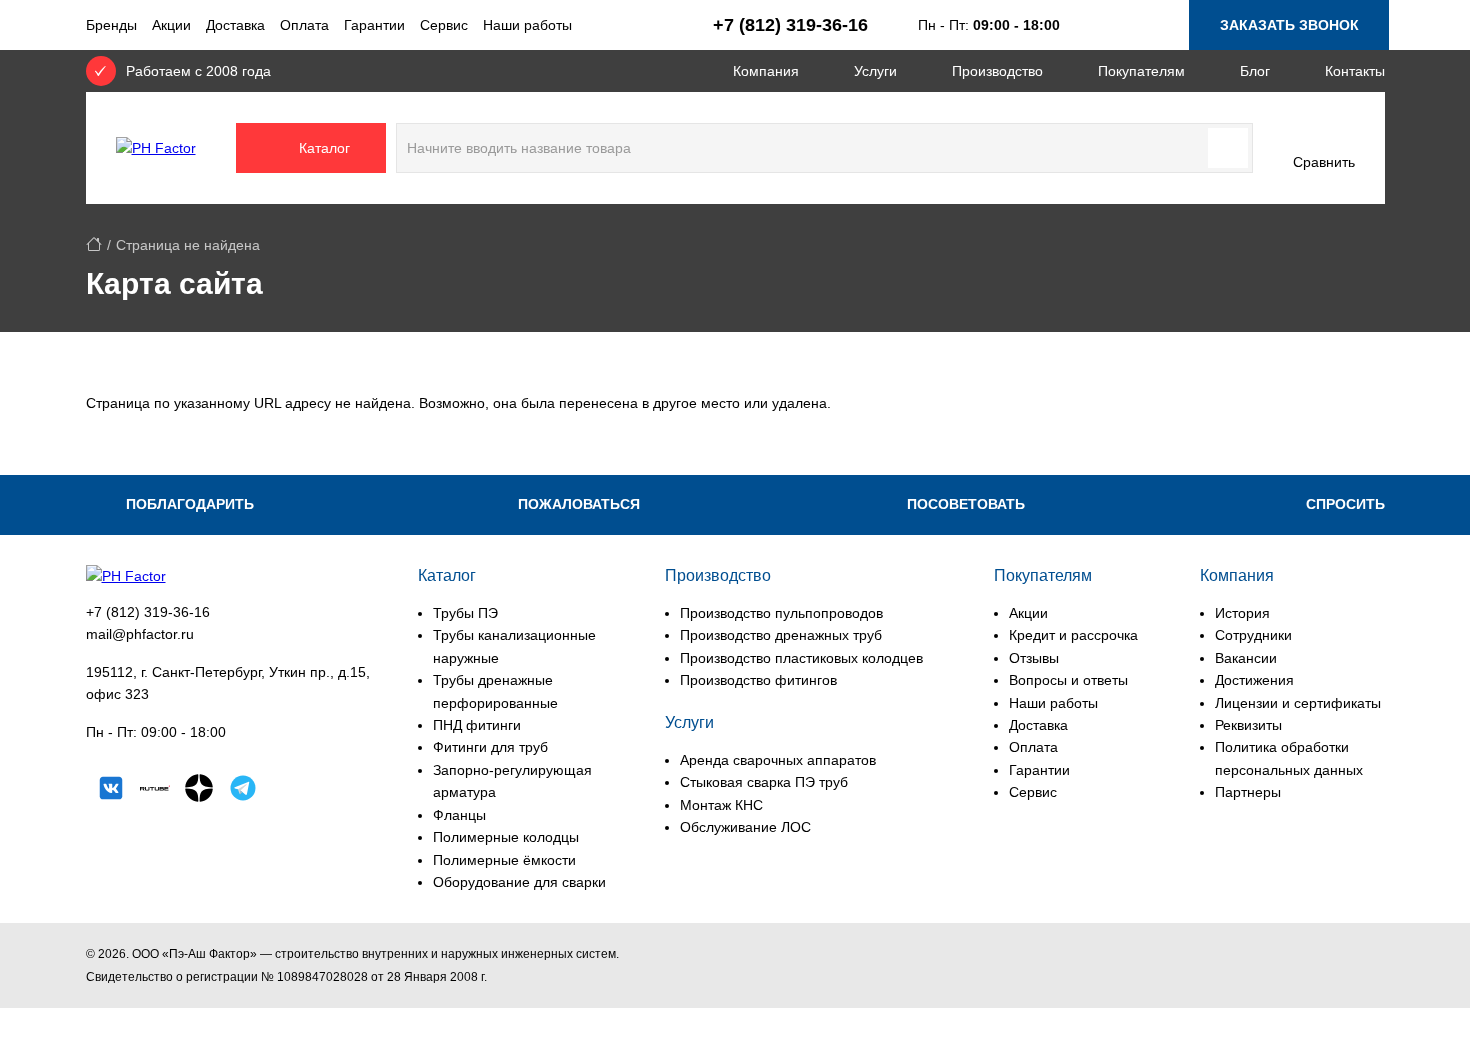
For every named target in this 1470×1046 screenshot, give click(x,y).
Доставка (235, 25)
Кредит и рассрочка (1073, 635)
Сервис (444, 25)
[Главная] (94, 245)
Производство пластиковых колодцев (801, 658)
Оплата (304, 25)
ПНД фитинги (477, 725)
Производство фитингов (758, 680)
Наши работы (527, 25)
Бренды (111, 25)
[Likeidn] (243, 791)
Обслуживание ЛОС (745, 827)
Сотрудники (1253, 635)
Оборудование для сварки (519, 882)
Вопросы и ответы (1068, 680)
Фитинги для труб (490, 747)
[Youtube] (287, 791)
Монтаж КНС (721, 805)
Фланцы (459, 815)
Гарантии (374, 25)
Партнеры (1248, 792)
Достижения (1254, 680)
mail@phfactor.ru (140, 634)
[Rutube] (155, 791)
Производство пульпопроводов (781, 613)
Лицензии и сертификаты (1298, 703)
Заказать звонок (1289, 25)
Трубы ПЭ (465, 613)
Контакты (1355, 71)
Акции (171, 25)
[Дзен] (199, 791)
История (1242, 613)
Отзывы (1034, 658)
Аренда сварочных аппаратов (778, 760)
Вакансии (1246, 658)
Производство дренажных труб (781, 635)
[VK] (111, 791)
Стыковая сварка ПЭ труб (764, 782)
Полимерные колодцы (506, 837)
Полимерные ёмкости (504, 860)
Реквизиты (1248, 725)
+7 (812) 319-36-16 (148, 612)
